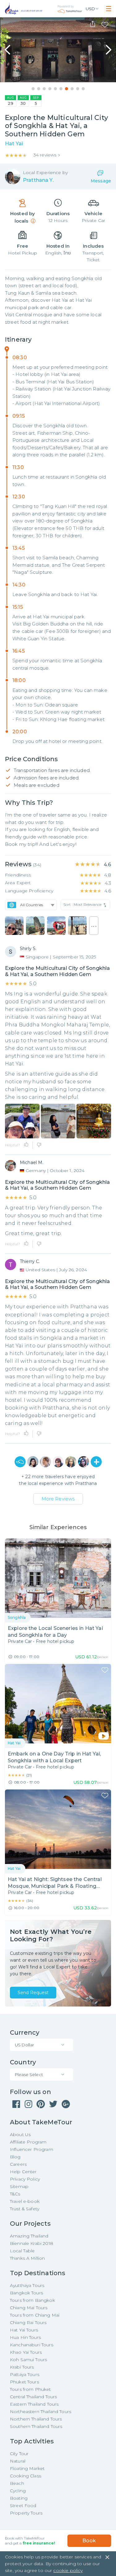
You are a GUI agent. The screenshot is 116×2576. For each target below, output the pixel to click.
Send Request (33, 1993)
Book (89, 2541)
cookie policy (68, 2570)
